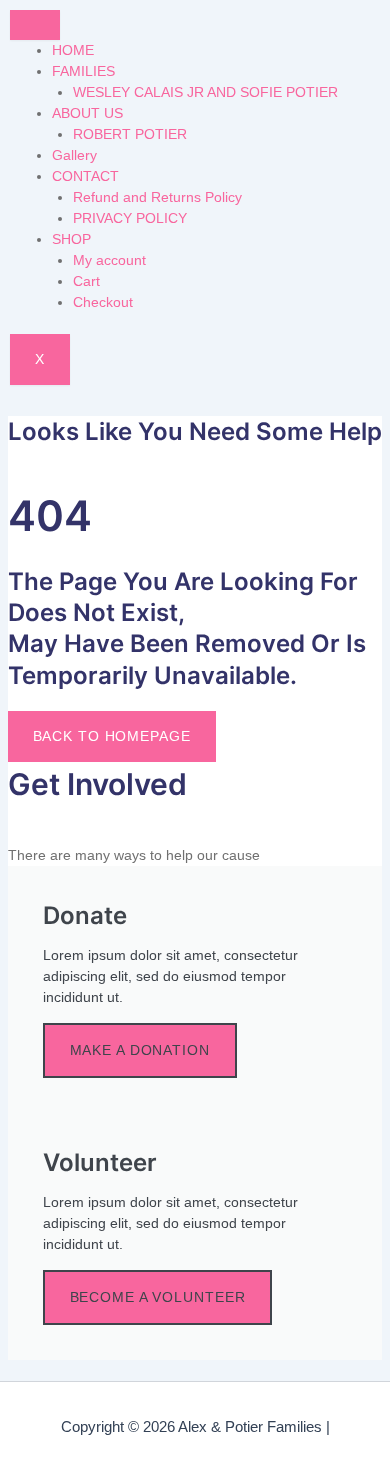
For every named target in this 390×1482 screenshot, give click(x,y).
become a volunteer (158, 1297)
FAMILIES (83, 71)
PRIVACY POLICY (130, 218)
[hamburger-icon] (35, 25)
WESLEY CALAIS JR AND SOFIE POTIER (205, 92)
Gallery (74, 155)
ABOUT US (87, 113)
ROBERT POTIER (130, 134)
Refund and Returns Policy (157, 197)
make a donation (140, 1050)
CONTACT (85, 176)
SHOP (71, 239)
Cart (86, 281)
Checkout (103, 302)
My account (109, 260)
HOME (73, 50)
